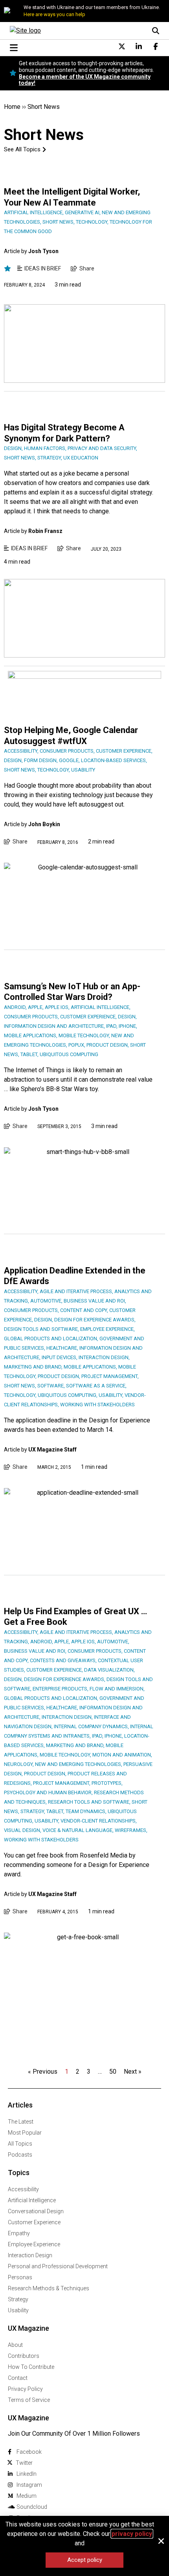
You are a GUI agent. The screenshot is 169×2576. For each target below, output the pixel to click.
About (15, 2345)
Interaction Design (30, 2255)
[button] (161, 2541)
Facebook (29, 2452)
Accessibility (23, 2189)
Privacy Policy (25, 2389)
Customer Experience (34, 2222)
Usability (18, 2310)
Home (12, 107)
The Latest (21, 2122)
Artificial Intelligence (32, 2200)
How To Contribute (31, 2367)
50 (113, 2072)
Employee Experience (34, 2244)
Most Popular (25, 2133)
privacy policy (132, 2534)
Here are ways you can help (54, 14)
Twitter (24, 2463)
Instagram (29, 2485)
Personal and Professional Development (58, 2266)
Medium (27, 2496)
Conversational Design (36, 2211)
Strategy (18, 2299)
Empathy (19, 2233)
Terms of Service (29, 2400)
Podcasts (20, 2155)
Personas (20, 2277)
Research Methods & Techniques (49, 2288)
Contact (18, 2378)
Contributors (24, 2356)
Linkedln (27, 2474)
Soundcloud (32, 2507)
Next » (133, 2072)
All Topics (20, 2144)
